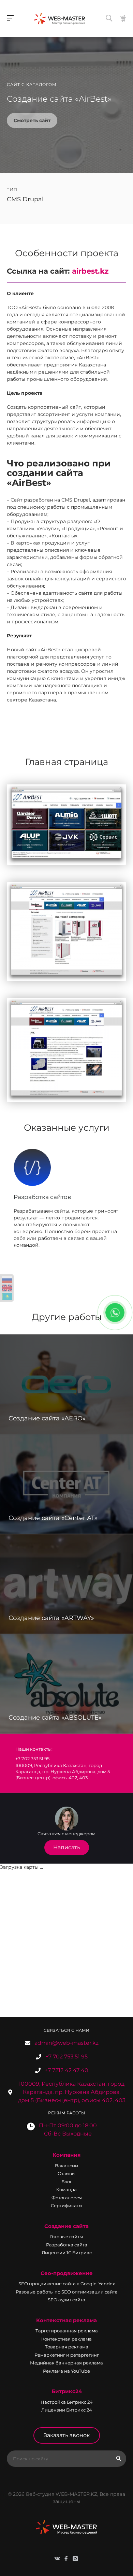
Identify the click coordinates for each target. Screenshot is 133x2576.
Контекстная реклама (66, 2320)
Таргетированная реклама (67, 2331)
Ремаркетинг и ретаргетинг (67, 2355)
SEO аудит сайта (66, 2300)
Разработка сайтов (42, 1197)
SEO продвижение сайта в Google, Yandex (67, 2284)
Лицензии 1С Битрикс (67, 2253)
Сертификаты (66, 2205)
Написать (67, 1847)
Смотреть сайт (32, 120)
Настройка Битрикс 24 (67, 2402)
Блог (67, 2182)
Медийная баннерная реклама (66, 2363)
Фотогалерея (67, 2198)
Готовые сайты (66, 2237)
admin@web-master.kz (66, 2043)
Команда (66, 2189)
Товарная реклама (67, 2347)
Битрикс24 (67, 2391)
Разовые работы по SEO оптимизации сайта (67, 2292)
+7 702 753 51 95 (66, 2057)
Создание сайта (66, 2226)
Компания (66, 2155)
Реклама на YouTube (66, 2371)
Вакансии (66, 2166)
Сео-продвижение (67, 2273)
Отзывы (66, 2173)
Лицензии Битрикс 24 (67, 2410)
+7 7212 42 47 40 (66, 2070)
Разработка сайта (67, 2245)
